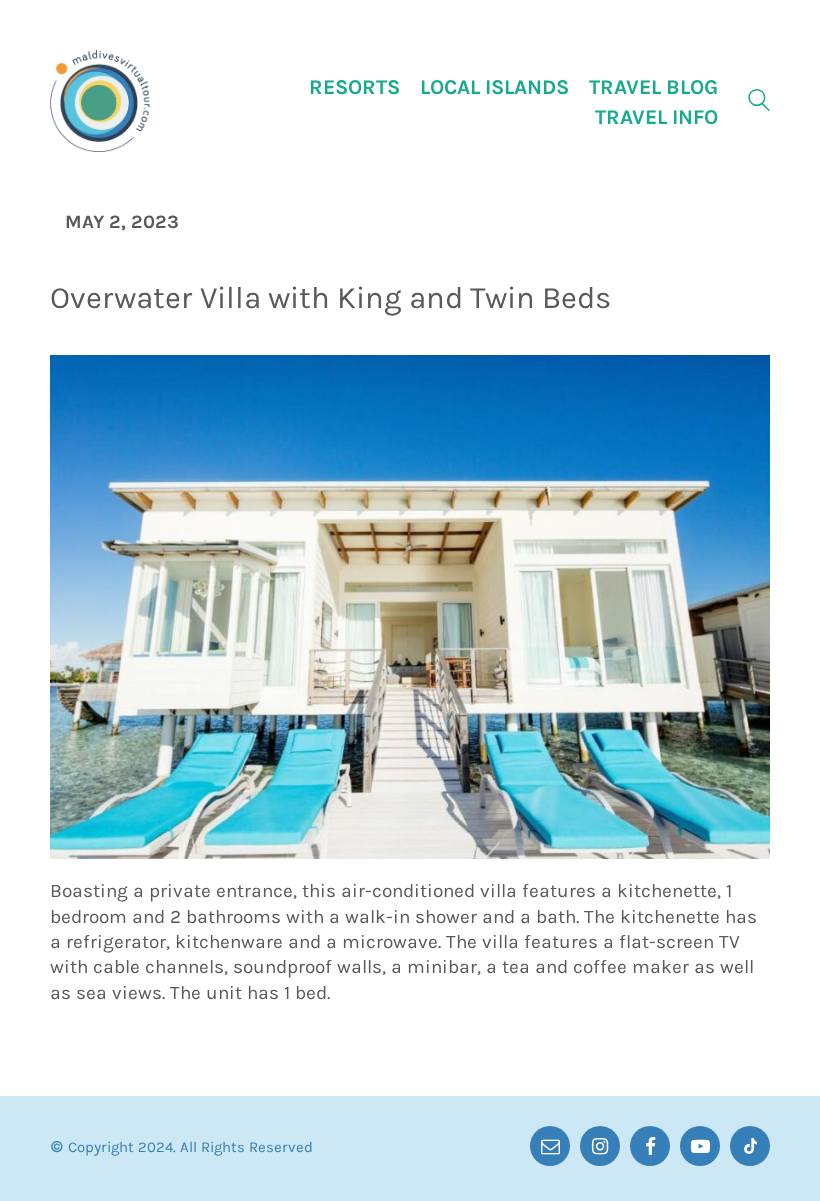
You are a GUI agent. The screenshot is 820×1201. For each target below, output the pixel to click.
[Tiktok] (750, 1146)
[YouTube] (700, 1146)
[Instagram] (600, 1146)
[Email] (550, 1146)
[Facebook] (650, 1146)
